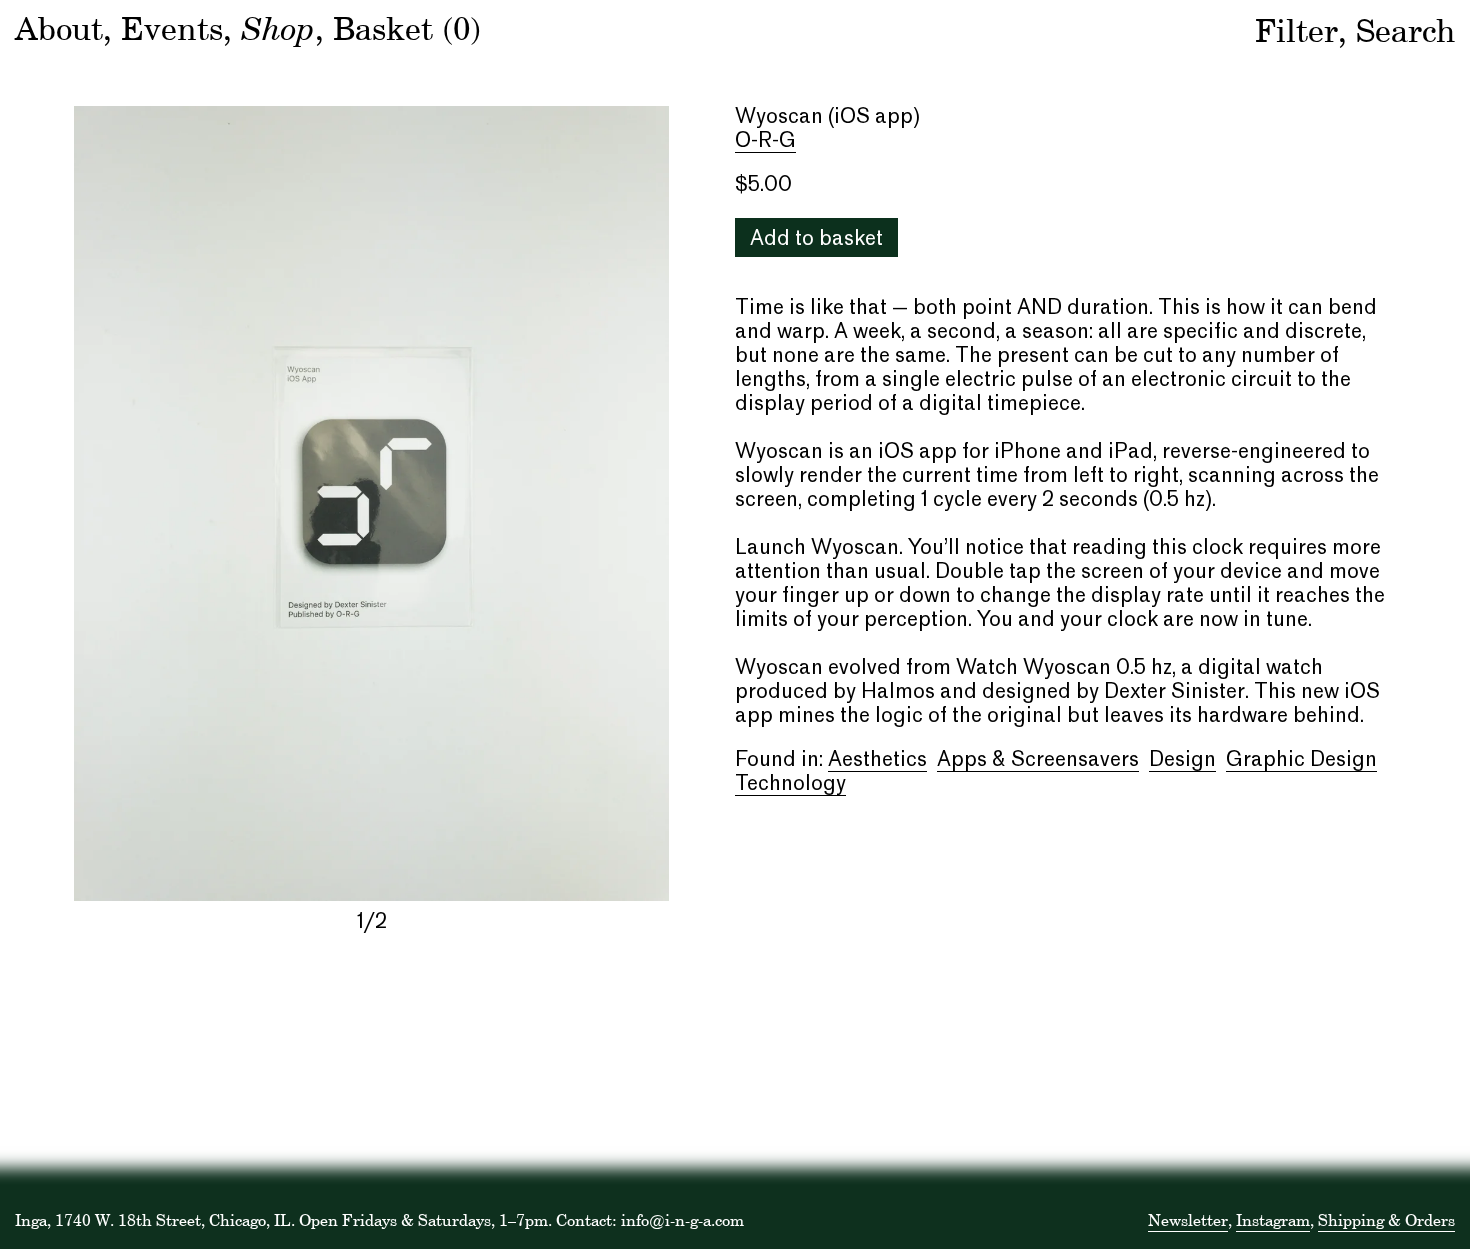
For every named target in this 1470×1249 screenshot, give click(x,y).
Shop (278, 27)
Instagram (1273, 1220)
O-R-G (765, 142)
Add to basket (816, 240)
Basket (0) (407, 28)
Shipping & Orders (1386, 1220)
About (59, 28)
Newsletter (1188, 1220)
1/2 (372, 923)
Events (172, 28)
